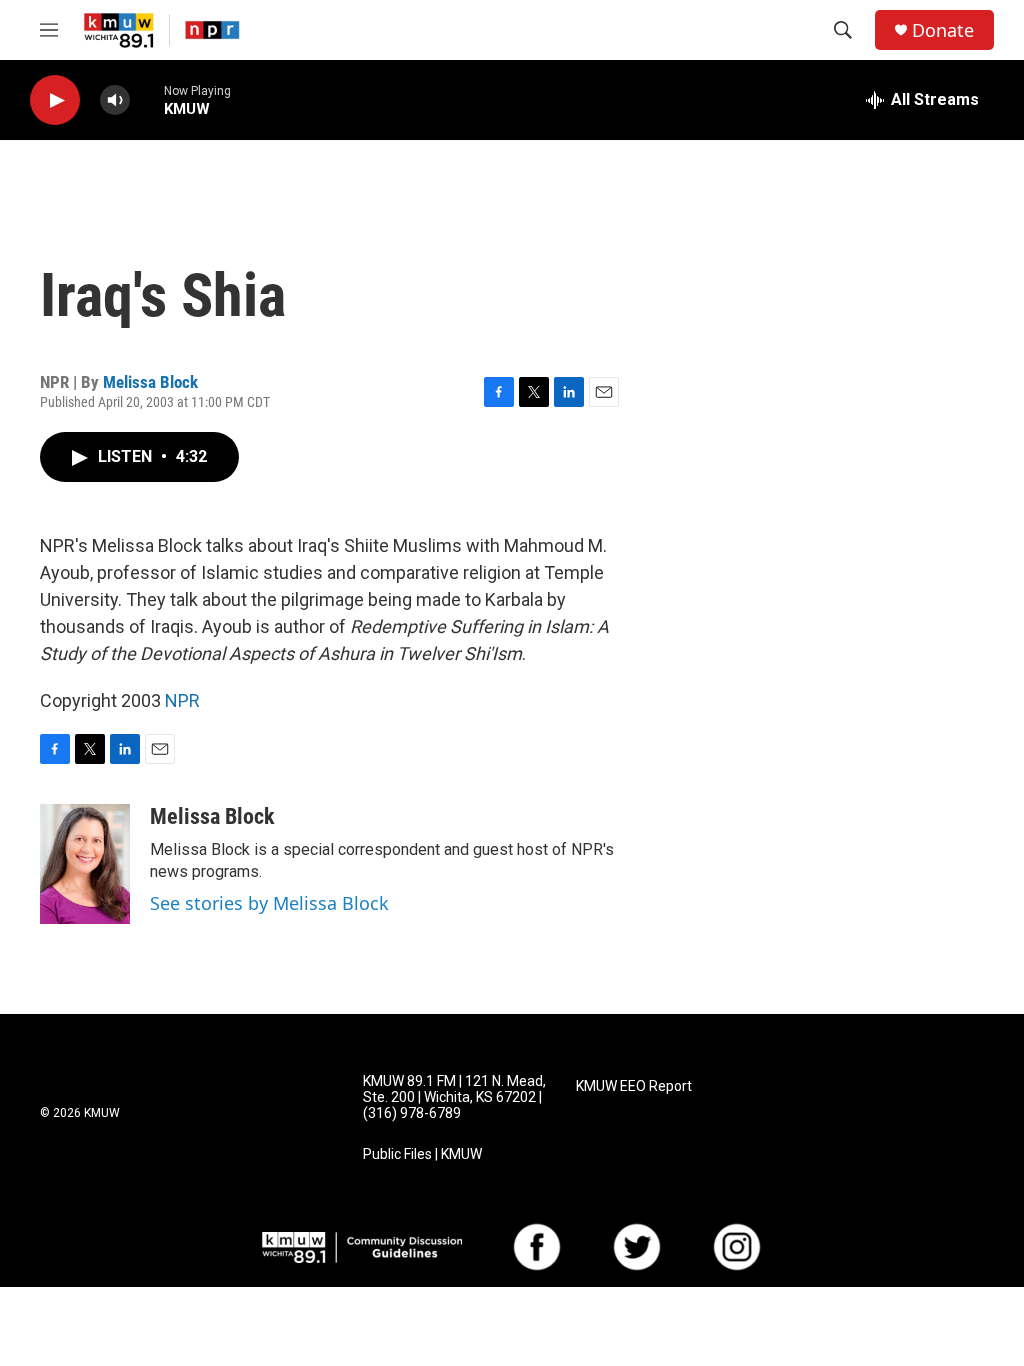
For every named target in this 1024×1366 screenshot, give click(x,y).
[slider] (147, 99)
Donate (943, 30)
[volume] (115, 100)
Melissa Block (150, 382)
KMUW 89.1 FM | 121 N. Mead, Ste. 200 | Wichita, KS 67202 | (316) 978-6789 (454, 1097)
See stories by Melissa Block (269, 903)
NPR (182, 700)
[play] (55, 100)
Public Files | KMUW (422, 1154)
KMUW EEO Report (634, 1086)
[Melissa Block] (85, 864)
